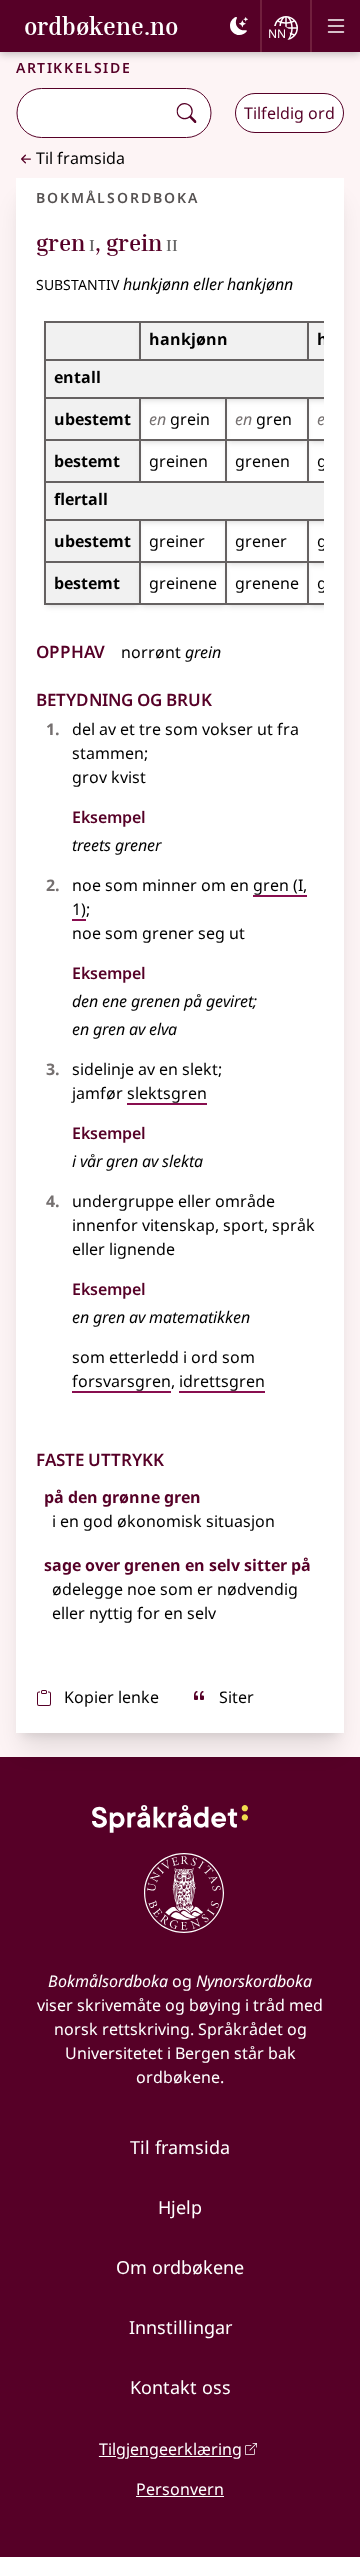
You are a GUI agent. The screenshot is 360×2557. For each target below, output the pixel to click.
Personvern (180, 2489)
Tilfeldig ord (289, 113)
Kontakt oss (180, 2387)
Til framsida (80, 158)
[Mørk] (239, 26)
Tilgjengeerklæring (170, 2449)
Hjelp (180, 2207)
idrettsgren (222, 1381)
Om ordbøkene (180, 2267)
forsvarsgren (121, 1381)
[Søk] (186, 113)
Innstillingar (180, 2327)
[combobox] (92, 113)
